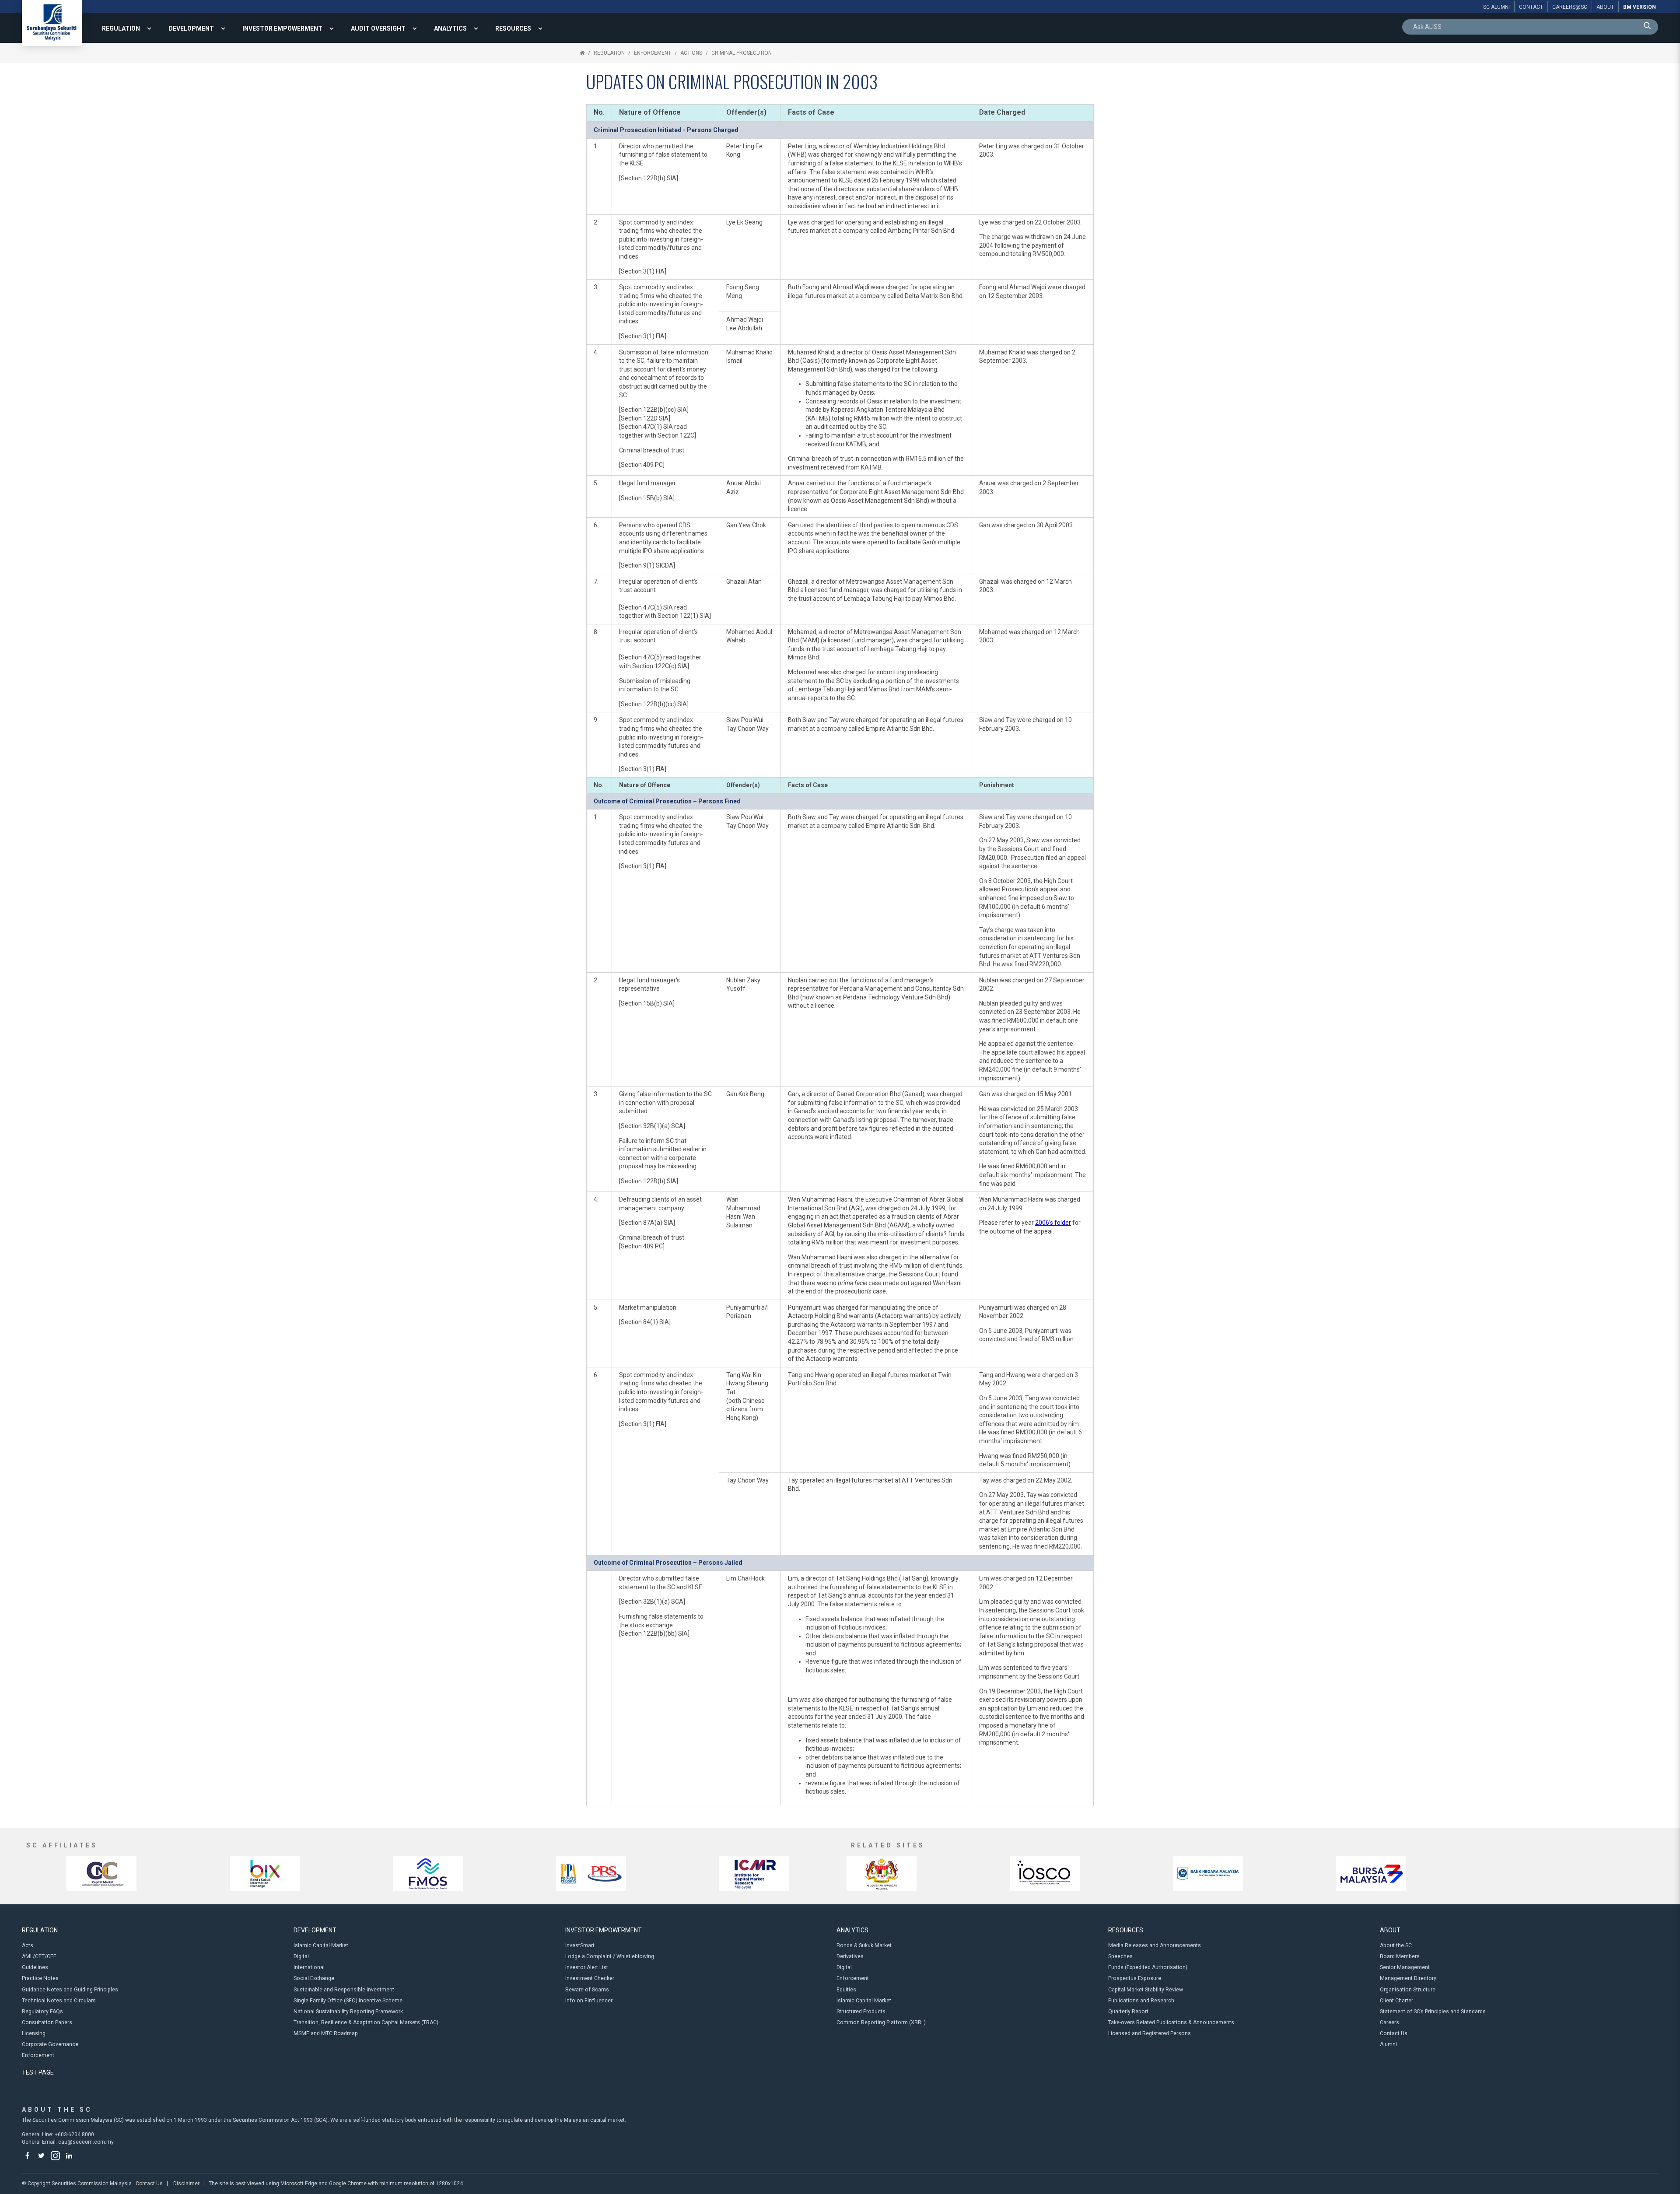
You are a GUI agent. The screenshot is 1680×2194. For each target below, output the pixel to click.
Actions (691, 53)
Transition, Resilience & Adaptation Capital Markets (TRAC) (366, 2022)
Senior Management (1405, 1967)
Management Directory (1408, 1978)
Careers (1389, 2022)
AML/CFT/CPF (39, 1956)
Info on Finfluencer (589, 2001)
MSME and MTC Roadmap (326, 2033)
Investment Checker (590, 1978)
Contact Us (1394, 2033)
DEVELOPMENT (191, 28)
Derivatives (850, 1956)
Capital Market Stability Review (1146, 1990)
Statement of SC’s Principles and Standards (1433, 2012)
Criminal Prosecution (742, 53)
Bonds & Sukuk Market (864, 1945)
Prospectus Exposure (1135, 1978)
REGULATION (121, 28)
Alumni (1388, 2044)
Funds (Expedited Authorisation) (1148, 1967)
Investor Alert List (587, 1967)
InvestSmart (580, 1945)
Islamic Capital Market (321, 1945)
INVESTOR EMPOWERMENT (282, 28)
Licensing (34, 2033)
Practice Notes (40, 1978)
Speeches (1120, 1956)
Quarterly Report (1128, 2012)
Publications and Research (1141, 2001)
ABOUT (1390, 1930)
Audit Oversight (378, 28)
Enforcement (653, 53)
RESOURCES (513, 28)
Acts (28, 1945)
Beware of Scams (587, 1990)
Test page (38, 2072)
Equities (846, 1990)
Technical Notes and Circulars (59, 2001)
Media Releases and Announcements (1155, 1945)
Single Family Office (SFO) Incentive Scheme (348, 2001)
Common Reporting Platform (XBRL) (881, 2022)
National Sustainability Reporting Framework (348, 2012)
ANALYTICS (450, 28)
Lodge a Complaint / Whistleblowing (610, 1956)
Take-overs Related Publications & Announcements (1171, 2022)
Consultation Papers (47, 2022)
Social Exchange (314, 1978)
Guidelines (35, 1967)
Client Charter (1396, 2001)
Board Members (1400, 1956)
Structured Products (861, 2012)
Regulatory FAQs (42, 2012)
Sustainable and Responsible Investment (344, 1990)
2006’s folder (1053, 1223)
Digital (301, 1956)
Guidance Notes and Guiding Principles (70, 1990)
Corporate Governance (50, 2044)
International (309, 1967)
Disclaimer (186, 2183)
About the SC (1396, 1945)
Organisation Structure (1408, 1990)
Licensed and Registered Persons (1150, 2033)
